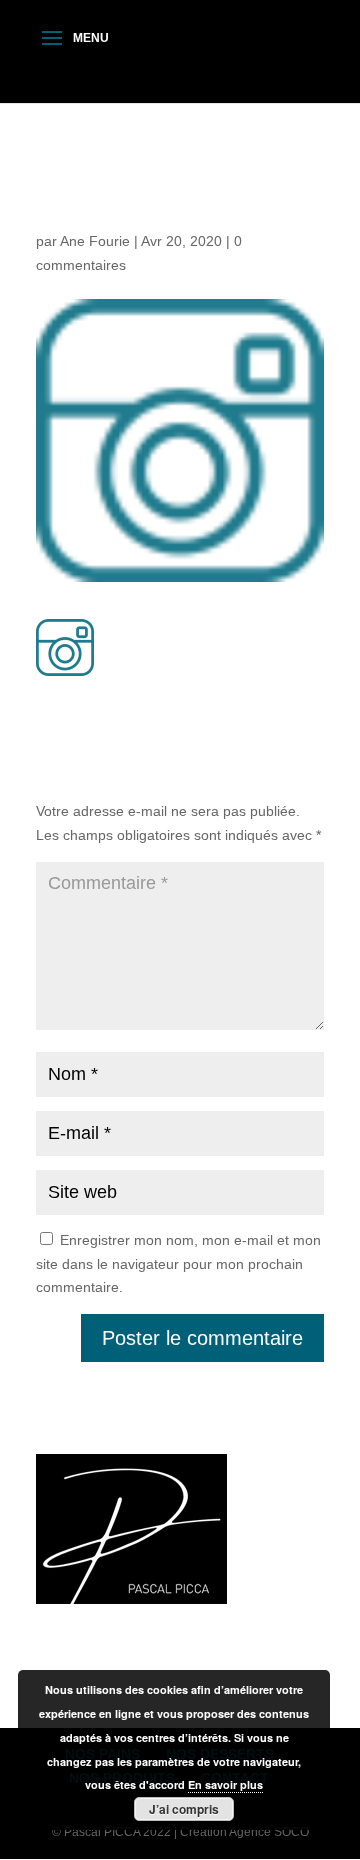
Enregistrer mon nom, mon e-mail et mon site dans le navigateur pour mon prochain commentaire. (178, 1264)
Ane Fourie (95, 241)
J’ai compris (184, 1809)
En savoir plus (225, 1784)
